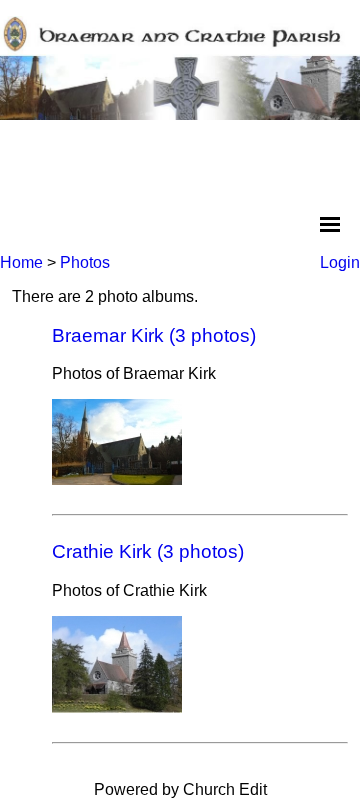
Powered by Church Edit (180, 789)
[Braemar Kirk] (117, 479)
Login (340, 262)
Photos (85, 262)
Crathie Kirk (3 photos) (148, 551)
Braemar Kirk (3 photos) (154, 335)
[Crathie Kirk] (117, 707)
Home (21, 262)
